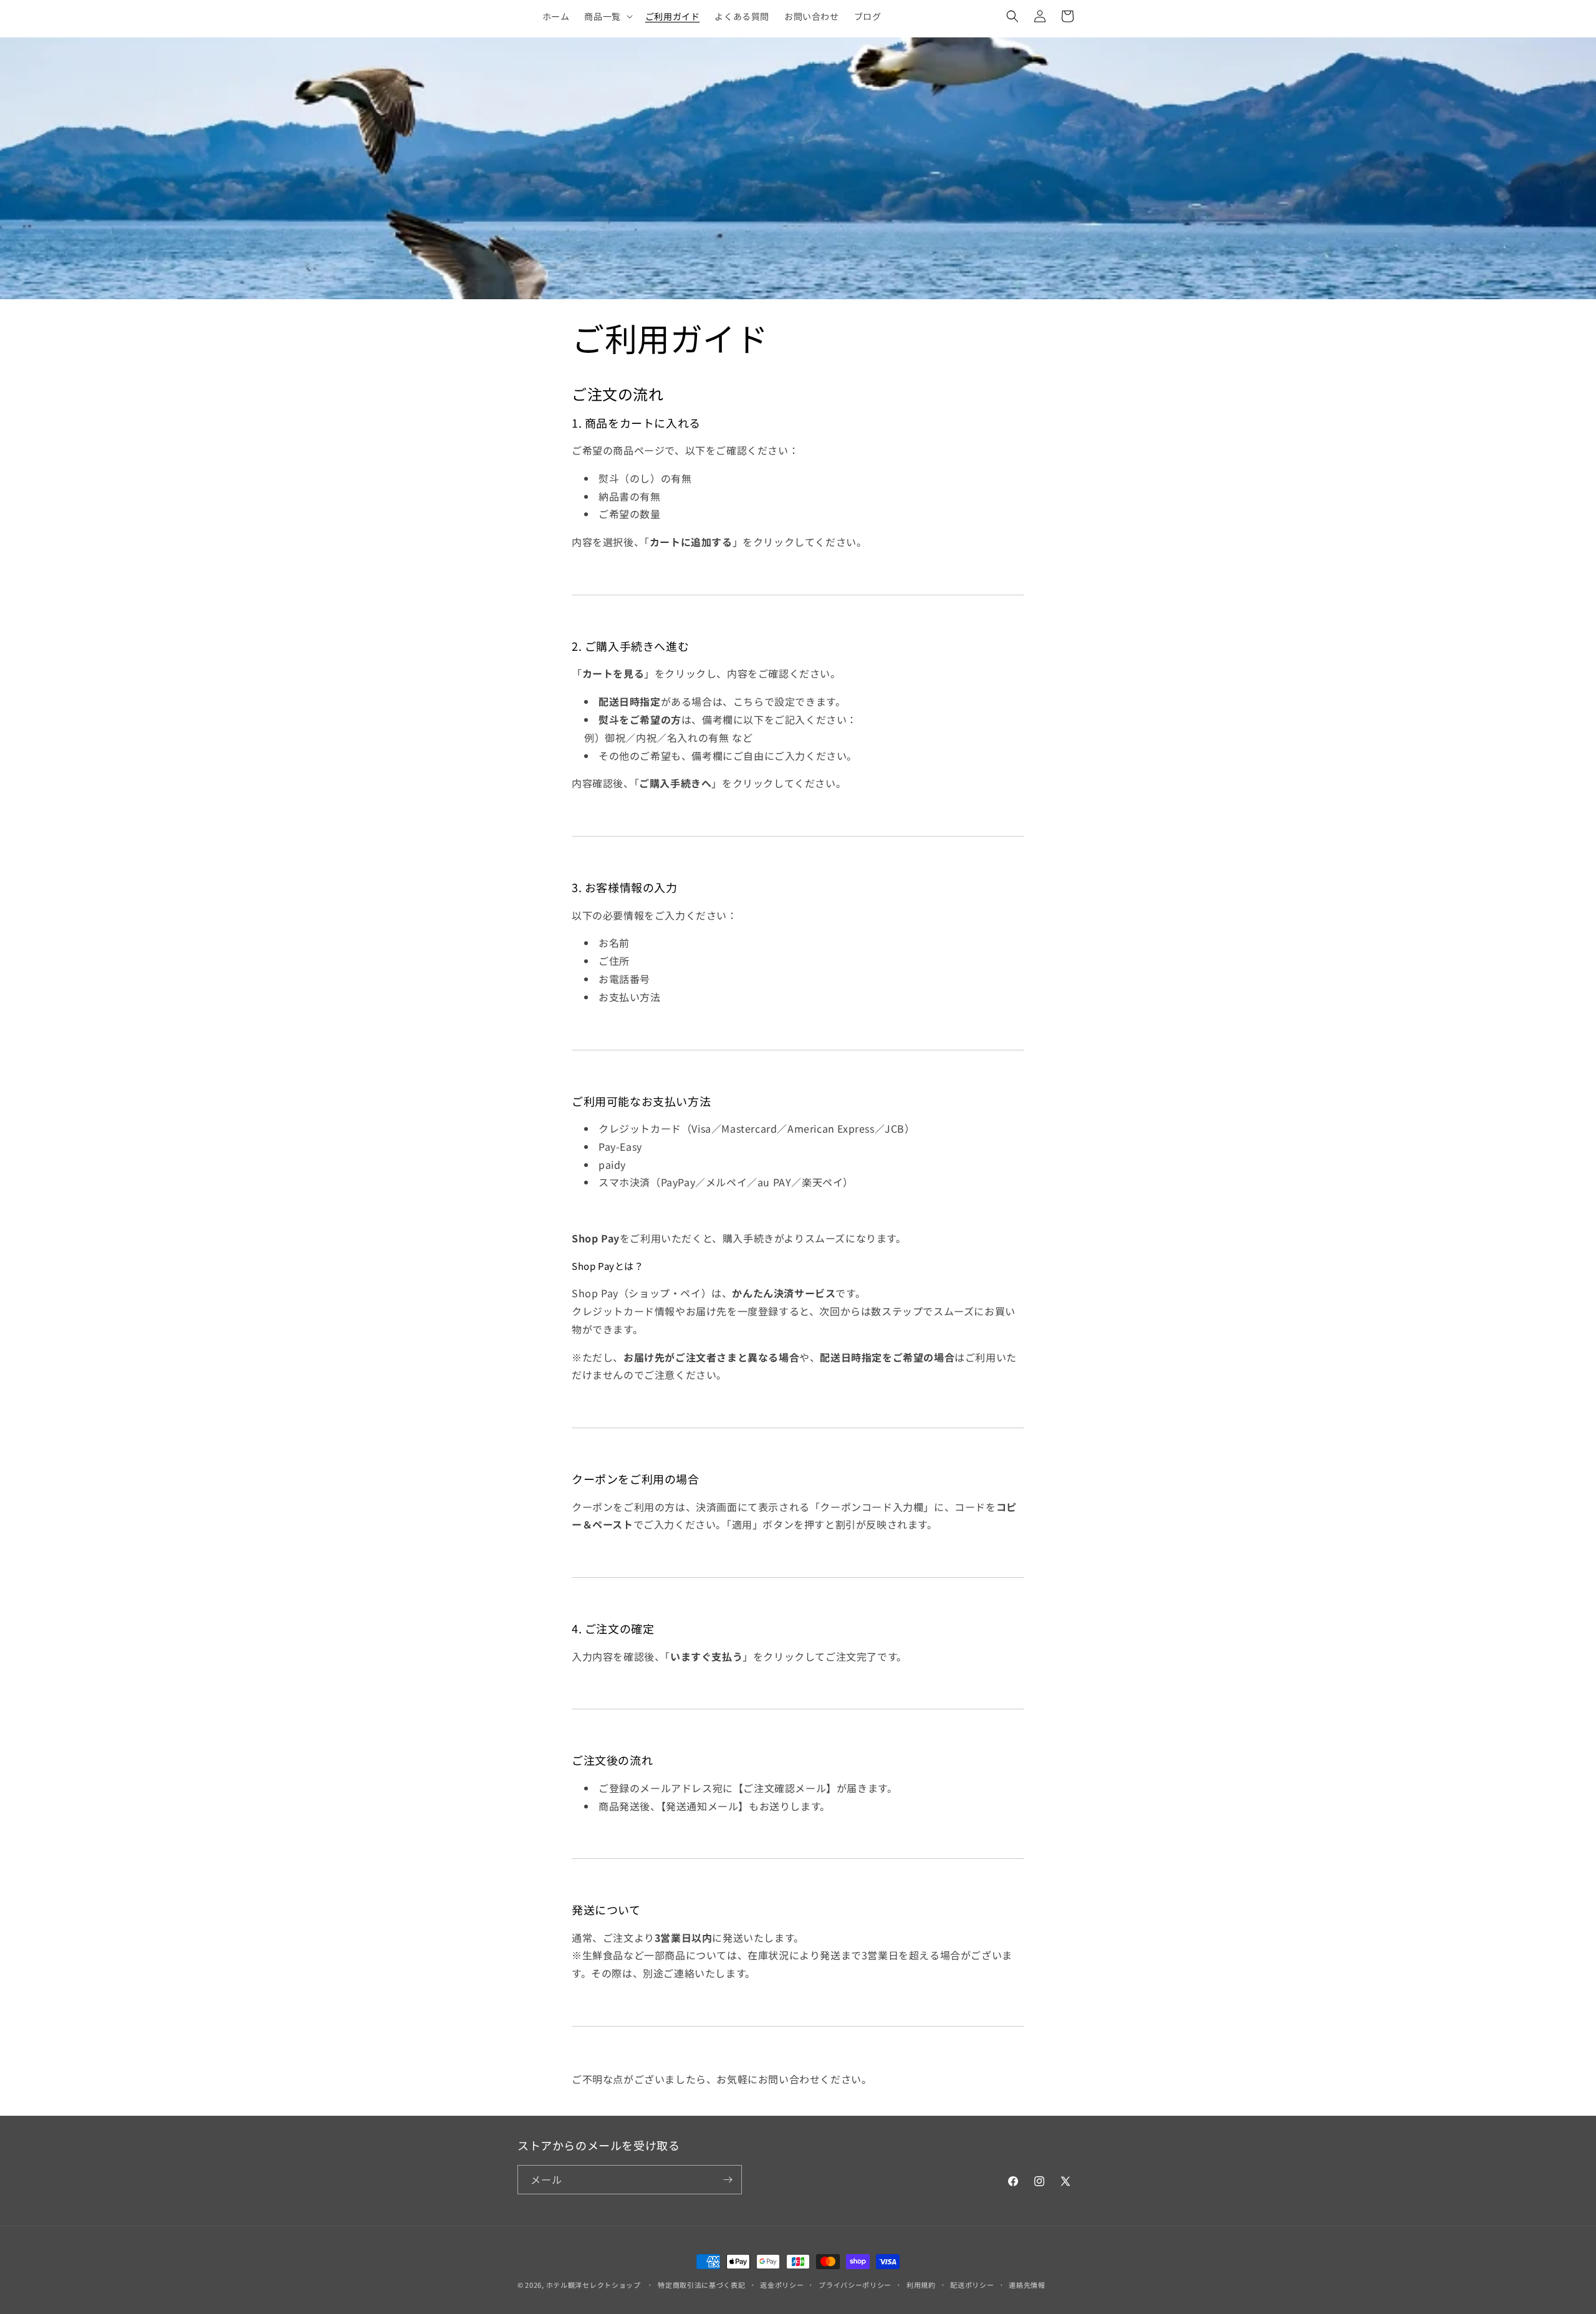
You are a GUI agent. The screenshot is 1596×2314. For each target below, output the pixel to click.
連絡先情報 (1027, 2285)
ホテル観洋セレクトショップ (594, 2285)
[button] (607, 16)
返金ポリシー (782, 2285)
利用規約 (921, 2285)
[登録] (728, 2180)
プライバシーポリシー (855, 2285)
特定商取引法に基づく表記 (701, 2285)
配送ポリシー (972, 2285)
